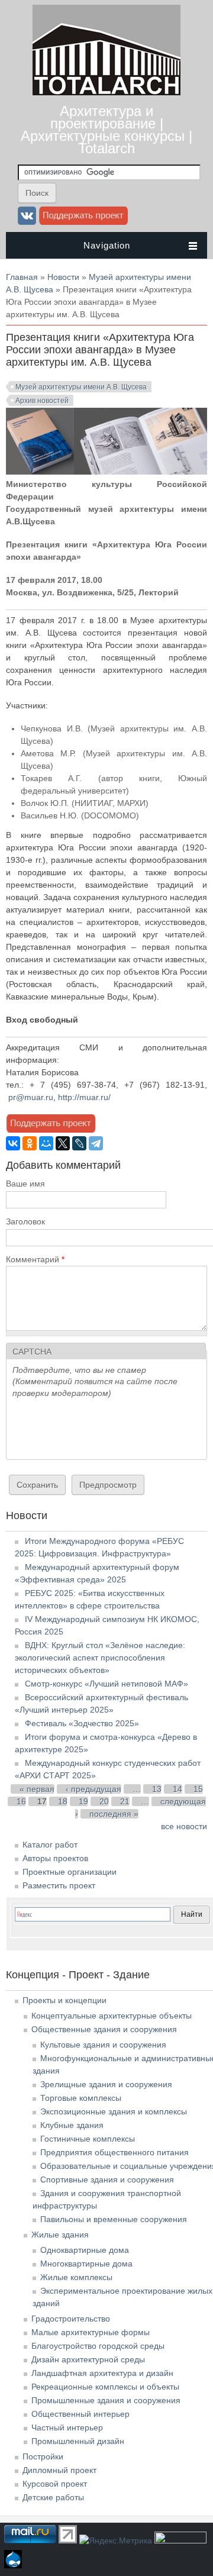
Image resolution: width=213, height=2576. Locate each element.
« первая (37, 1789)
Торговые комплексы (81, 2098)
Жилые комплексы (76, 2277)
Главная (22, 277)
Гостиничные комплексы (88, 2139)
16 (21, 1801)
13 (157, 1789)
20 (104, 1801)
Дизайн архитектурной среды (88, 2359)
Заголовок (25, 1221)
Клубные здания (72, 2125)
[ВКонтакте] (13, 1143)
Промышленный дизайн (78, 2441)
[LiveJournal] (79, 1143)
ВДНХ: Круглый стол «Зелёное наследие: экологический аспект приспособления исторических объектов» (100, 1658)
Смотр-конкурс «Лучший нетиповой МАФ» (106, 1684)
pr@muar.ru (31, 1097)
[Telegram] (96, 1143)
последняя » (114, 1814)
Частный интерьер (67, 2427)
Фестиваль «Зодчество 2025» (82, 1723)
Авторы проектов (55, 1858)
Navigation (107, 245)
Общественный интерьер (80, 2414)
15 (198, 1789)
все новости (184, 1826)
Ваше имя (25, 1184)
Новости (63, 277)
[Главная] (106, 92)
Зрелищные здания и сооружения (106, 2084)
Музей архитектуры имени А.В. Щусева (81, 387)
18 (63, 1801)
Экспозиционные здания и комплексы (114, 2111)
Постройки (43, 2456)
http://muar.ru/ (84, 1097)
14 (177, 1789)
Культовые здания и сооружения (103, 2045)
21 (125, 1801)
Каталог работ (50, 1845)
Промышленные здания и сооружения (106, 2400)
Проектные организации (70, 1872)
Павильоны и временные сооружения (114, 2219)
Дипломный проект (59, 2470)
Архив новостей (42, 401)
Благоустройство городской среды (98, 2346)
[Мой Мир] (46, 1143)
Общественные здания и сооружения (104, 2029)
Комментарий (35, 1259)
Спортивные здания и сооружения (107, 2180)
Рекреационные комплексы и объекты (105, 2387)
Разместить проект (59, 1885)
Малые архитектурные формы (91, 2332)
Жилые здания (60, 2235)
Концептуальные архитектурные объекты (112, 2016)
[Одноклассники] (30, 1143)
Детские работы (53, 2497)
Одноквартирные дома (85, 2250)
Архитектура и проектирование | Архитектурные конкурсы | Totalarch (106, 130)
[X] (63, 1143)
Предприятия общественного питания (114, 2152)
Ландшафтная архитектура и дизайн (102, 2373)
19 (83, 1801)
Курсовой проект (55, 2484)
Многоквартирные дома (86, 2264)
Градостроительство (71, 2319)
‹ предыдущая (93, 1789)
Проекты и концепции (64, 2000)
